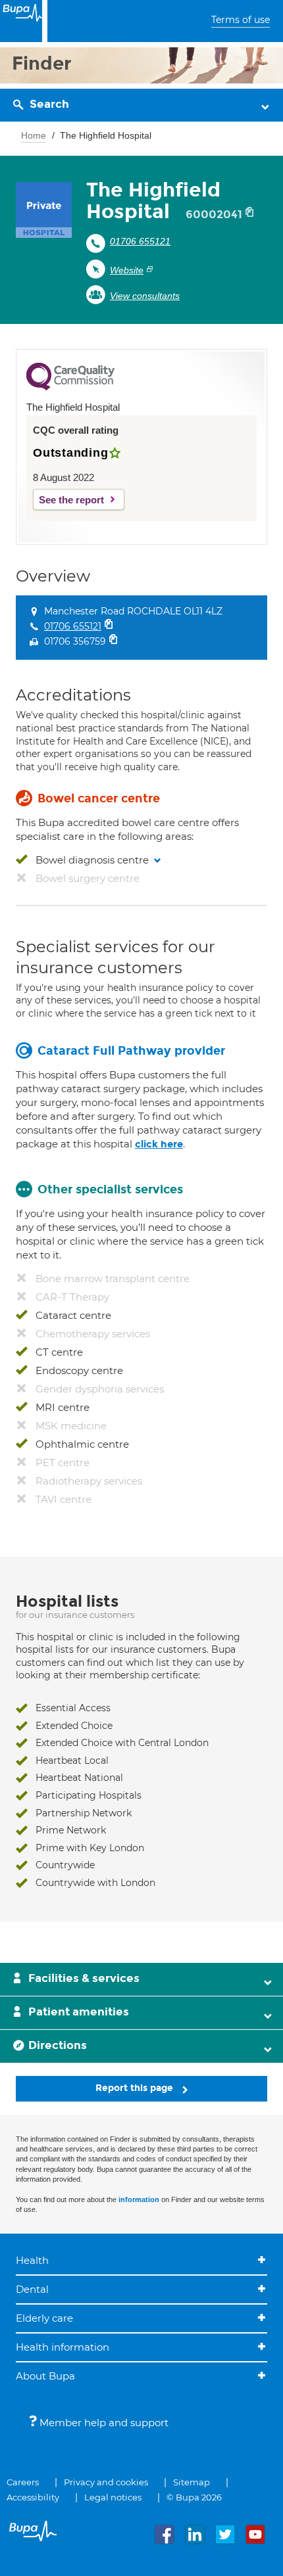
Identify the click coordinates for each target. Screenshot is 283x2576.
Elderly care (44, 2318)
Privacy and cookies (106, 2482)
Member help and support (103, 2423)
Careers (23, 2482)
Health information (63, 2347)
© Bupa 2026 (194, 2497)
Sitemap (192, 2482)
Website (127, 270)
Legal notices (113, 2497)
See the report (71, 500)
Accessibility (33, 2497)
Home (34, 135)
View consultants (145, 296)
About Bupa (45, 2376)
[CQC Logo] (70, 387)
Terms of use (241, 20)
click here (159, 1144)
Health (32, 2260)
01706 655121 (140, 241)
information (139, 2199)
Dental (32, 2289)
